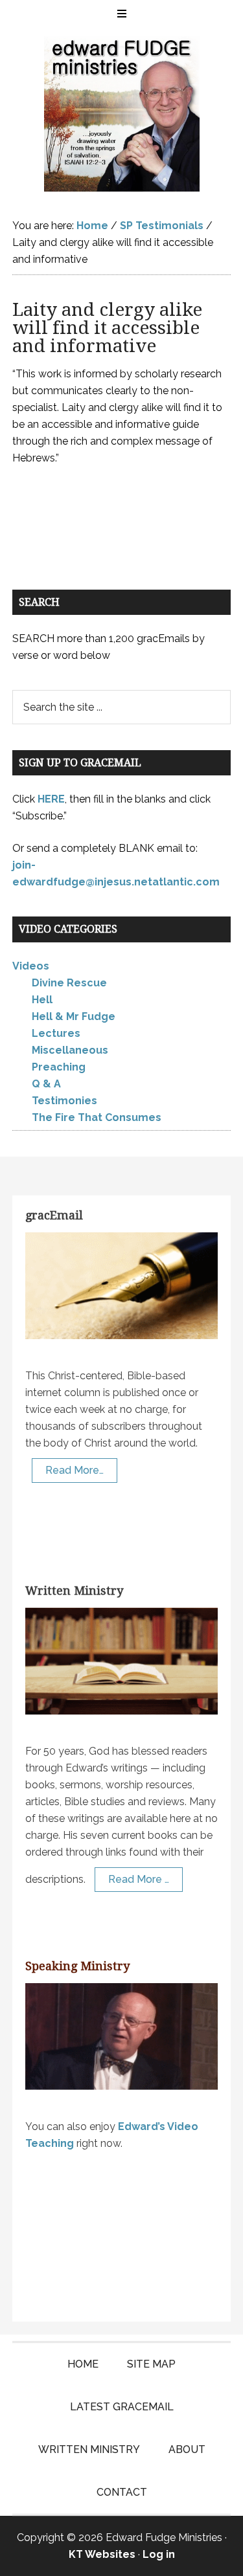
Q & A (46, 1084)
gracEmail (54, 1215)
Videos (31, 966)
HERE (51, 799)
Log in (159, 2554)
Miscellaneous (70, 1050)
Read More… (75, 1470)
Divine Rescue (69, 983)
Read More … (139, 1879)
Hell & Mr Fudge (74, 1016)
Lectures (56, 1033)
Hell (42, 1000)
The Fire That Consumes (97, 1117)
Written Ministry (74, 1591)
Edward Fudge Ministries (122, 114)
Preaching (59, 1067)
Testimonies (64, 1101)
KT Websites (102, 2554)
